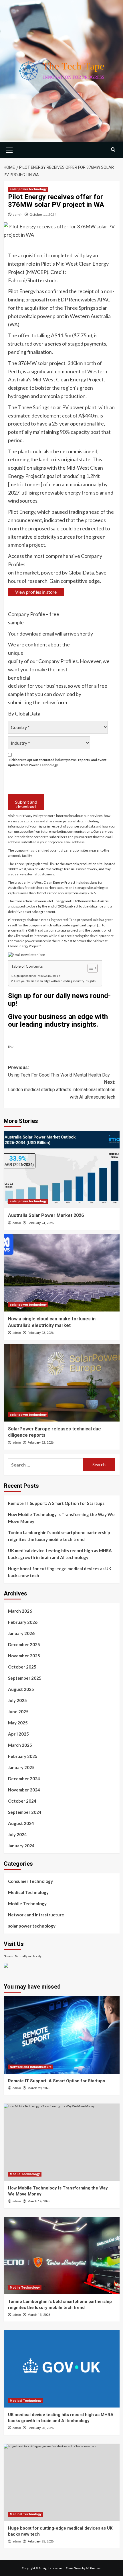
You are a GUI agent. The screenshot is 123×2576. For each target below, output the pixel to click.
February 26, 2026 (40, 2428)
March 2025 (20, 1745)
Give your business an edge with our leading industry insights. (55, 981)
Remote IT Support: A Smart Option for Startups (56, 1503)
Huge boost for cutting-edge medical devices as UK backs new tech (60, 1572)
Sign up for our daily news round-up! (38, 976)
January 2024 (21, 1846)
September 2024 (25, 1812)
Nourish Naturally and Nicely (23, 1956)
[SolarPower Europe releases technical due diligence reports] (62, 1383)
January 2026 (21, 1633)
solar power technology (28, 189)
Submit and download (26, 804)
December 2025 (24, 1644)
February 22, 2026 (40, 1443)
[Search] (113, 149)
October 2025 (22, 1667)
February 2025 (23, 1756)
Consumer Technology (30, 1881)
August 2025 (21, 1689)
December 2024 (24, 1779)
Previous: (59, 1071)
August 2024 (21, 1823)
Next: (62, 1089)
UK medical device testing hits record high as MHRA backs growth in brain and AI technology (60, 1554)
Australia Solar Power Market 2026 (46, 1215)
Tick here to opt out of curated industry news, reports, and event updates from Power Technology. (57, 762)
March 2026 (20, 1611)
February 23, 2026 (40, 1333)
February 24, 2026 (40, 1223)
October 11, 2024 (43, 214)
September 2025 (25, 1678)
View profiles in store (36, 592)
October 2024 (22, 1801)
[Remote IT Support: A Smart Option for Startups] (62, 2035)
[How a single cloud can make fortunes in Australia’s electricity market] (62, 1273)
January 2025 (21, 1767)
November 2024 (24, 1790)
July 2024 (17, 1834)
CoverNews (74, 2568)
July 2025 (17, 1700)
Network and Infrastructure (36, 1915)
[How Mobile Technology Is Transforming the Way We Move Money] (62, 2142)
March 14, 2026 (39, 2201)
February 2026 (23, 1622)
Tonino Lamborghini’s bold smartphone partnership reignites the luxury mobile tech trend (59, 1536)
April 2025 (18, 1734)
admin (18, 214)
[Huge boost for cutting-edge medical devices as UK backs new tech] (62, 2482)
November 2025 (24, 1656)
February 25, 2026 (40, 2541)
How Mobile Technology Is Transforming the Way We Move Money (61, 1518)
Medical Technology (28, 1892)
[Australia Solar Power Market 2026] (62, 1169)
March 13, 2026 (39, 2315)
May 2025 (18, 1723)
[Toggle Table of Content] (90, 968)
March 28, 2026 (39, 2088)
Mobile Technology (27, 1903)
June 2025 (18, 1712)
